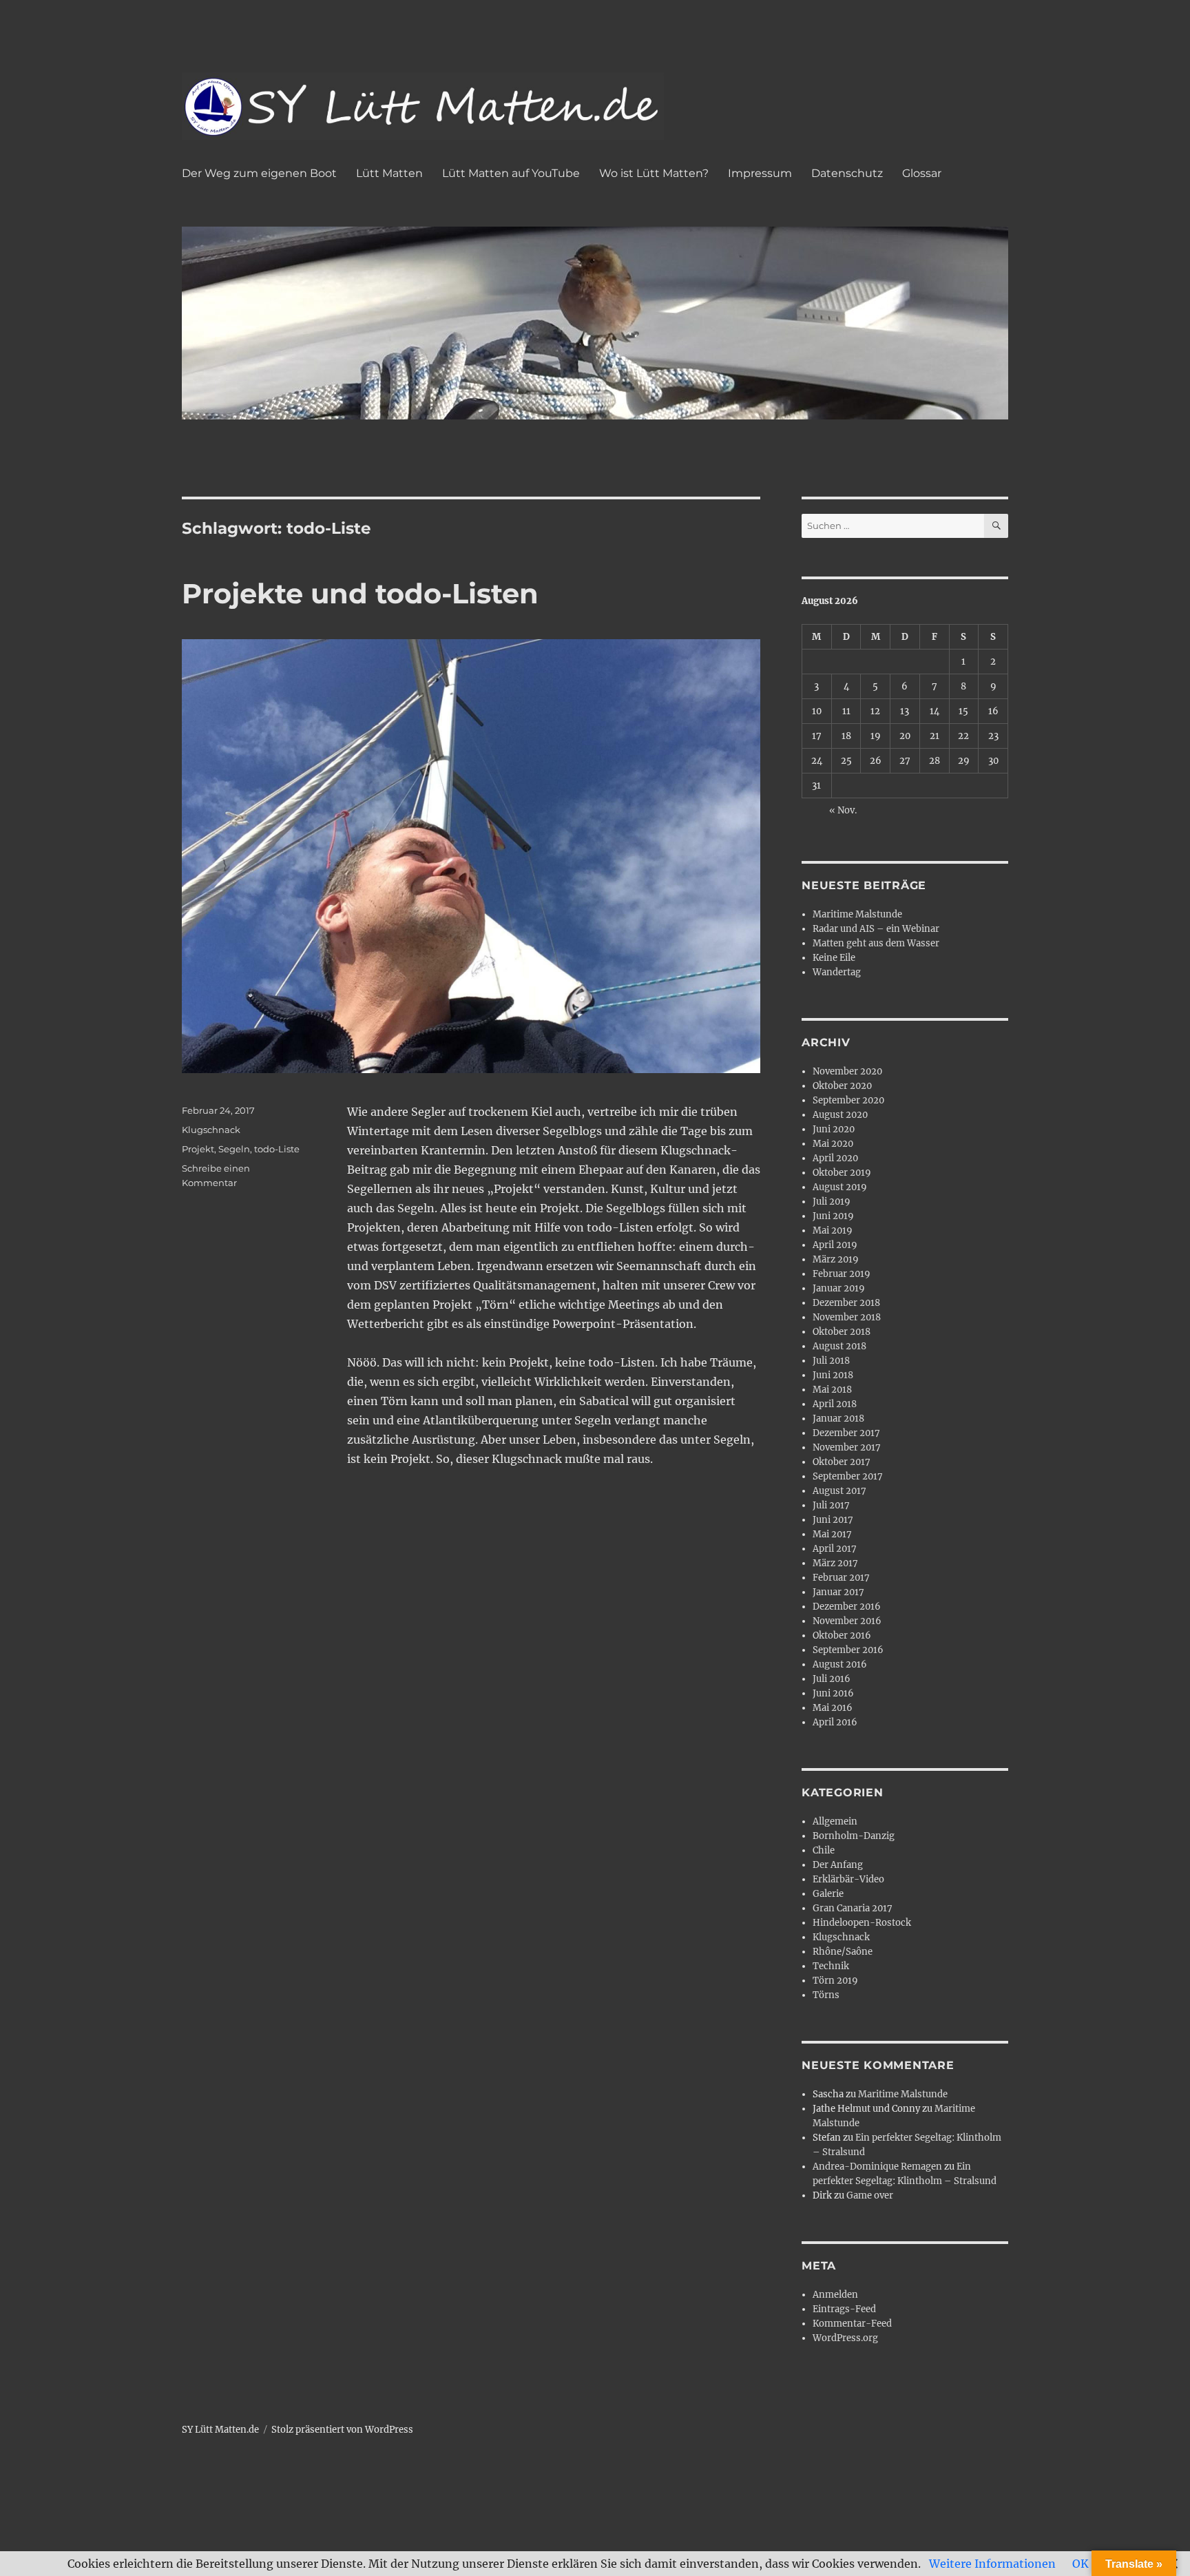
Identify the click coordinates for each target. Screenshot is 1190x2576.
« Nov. (843, 810)
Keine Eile (834, 958)
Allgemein (835, 1821)
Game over (870, 2195)
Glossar (922, 173)
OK (1081, 2564)
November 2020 (847, 1071)
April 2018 (835, 1404)
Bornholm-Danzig (854, 1836)
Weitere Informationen (992, 2564)
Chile (824, 1850)
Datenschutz (847, 173)
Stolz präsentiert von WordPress (342, 2430)
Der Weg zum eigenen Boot (259, 173)
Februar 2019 (842, 1274)
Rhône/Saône (843, 1952)
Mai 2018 (832, 1390)
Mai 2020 (833, 1144)
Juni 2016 (833, 1693)
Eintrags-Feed (844, 2309)
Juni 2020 (834, 1129)
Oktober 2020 (842, 1086)
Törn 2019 (835, 1981)
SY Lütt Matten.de (220, 2430)
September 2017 (848, 1476)
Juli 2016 (832, 1679)
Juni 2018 (833, 1375)
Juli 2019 (832, 1202)
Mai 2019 (833, 1230)
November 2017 (847, 1447)
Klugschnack (211, 1130)
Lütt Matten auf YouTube (511, 173)
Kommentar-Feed (852, 2324)
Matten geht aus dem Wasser (876, 943)
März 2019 (836, 1259)
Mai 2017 (832, 1534)
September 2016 (848, 1650)
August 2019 (840, 1187)
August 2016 (840, 1664)
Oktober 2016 (842, 1635)
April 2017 (835, 1549)
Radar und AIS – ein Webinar (876, 929)
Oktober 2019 (842, 1173)
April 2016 (835, 1722)
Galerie (828, 1894)
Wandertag (837, 972)
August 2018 (839, 1346)
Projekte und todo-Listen (360, 593)
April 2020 (835, 1158)
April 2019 (835, 1245)
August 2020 (840, 1115)
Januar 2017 (838, 1592)
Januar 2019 (839, 1288)
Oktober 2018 (842, 1332)
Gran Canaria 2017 (853, 1908)
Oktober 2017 (842, 1462)
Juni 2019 (833, 1216)
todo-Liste (277, 1149)
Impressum (760, 173)
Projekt (198, 1149)
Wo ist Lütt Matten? (654, 173)
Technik (831, 1966)
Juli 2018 (831, 1361)
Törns (826, 1995)
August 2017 (839, 1491)
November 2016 (847, 1621)
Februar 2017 (841, 1578)
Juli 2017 (831, 1505)
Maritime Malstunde (857, 914)
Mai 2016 (833, 1708)
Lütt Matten (389, 173)
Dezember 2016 (847, 1607)
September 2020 (848, 1100)
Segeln (234, 1149)
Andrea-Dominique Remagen (877, 2167)
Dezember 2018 (846, 1303)
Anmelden (835, 2295)
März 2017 (835, 1563)
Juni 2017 (833, 1520)
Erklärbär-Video (848, 1879)
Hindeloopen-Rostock (862, 1923)
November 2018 (847, 1317)
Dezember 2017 (846, 1433)
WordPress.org (845, 2338)
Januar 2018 (838, 1419)
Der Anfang (838, 1865)
